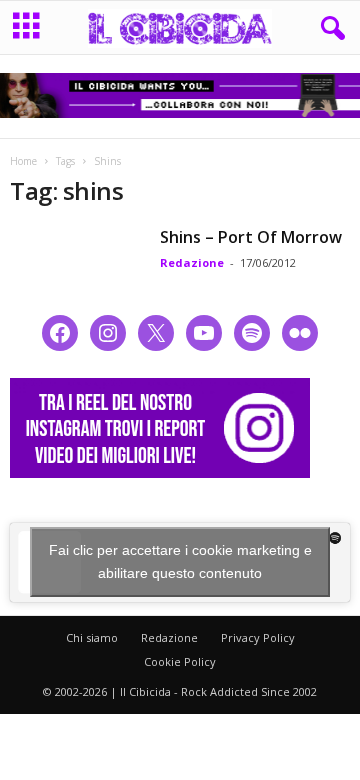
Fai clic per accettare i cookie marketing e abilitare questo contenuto (180, 561)
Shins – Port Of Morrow (251, 237)
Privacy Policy (258, 637)
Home (23, 161)
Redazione (192, 262)
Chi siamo (92, 637)
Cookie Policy (180, 661)
